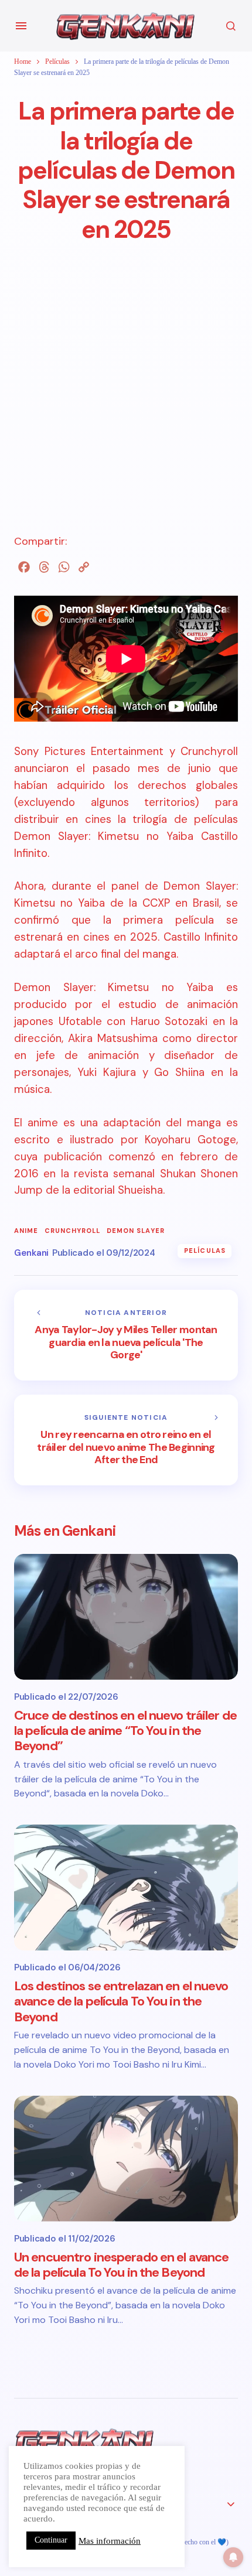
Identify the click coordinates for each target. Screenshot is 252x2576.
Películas (57, 62)
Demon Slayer (136, 1231)
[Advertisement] (126, 408)
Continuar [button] (51, 2540)
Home (23, 62)
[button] (21, 26)
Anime (26, 1231)
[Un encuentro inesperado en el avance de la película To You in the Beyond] (126, 2159)
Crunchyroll (73, 1231)
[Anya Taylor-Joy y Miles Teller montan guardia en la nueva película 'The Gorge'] (126, 1335)
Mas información (110, 2541)
